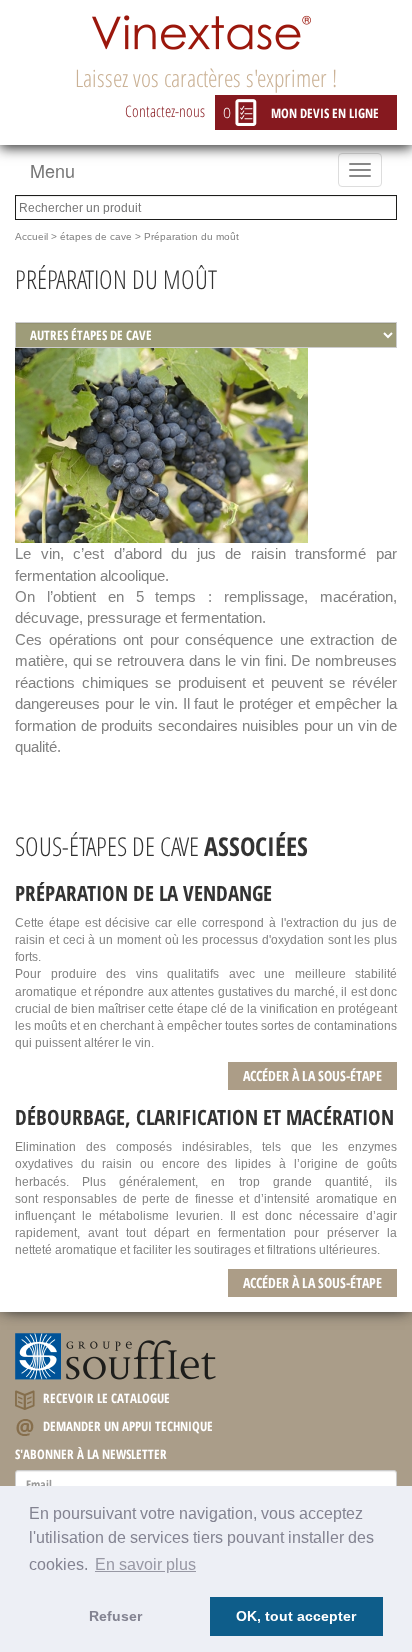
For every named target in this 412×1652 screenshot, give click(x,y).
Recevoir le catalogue (105, 1398)
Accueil (31, 236)
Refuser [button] (115, 1616)
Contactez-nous (165, 111)
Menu (52, 170)
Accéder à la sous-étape (312, 1075)
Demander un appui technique (126, 1426)
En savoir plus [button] (145, 1564)
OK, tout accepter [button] (296, 1616)
